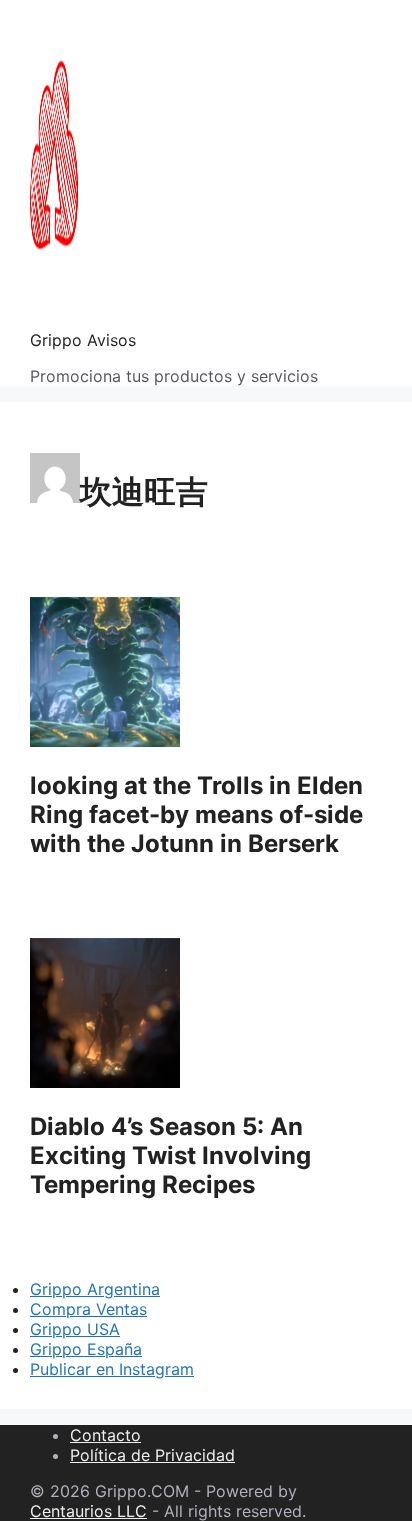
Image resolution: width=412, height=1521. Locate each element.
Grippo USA (75, 1329)
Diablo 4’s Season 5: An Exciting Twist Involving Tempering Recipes (170, 1155)
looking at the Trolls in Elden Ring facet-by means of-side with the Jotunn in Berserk (196, 814)
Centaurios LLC (88, 1511)
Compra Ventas (88, 1309)
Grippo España (86, 1349)
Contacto (105, 1435)
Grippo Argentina (95, 1289)
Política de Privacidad (152, 1455)
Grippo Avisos (83, 340)
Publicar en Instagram (112, 1369)
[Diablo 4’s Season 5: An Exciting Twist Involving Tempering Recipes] (105, 1082)
